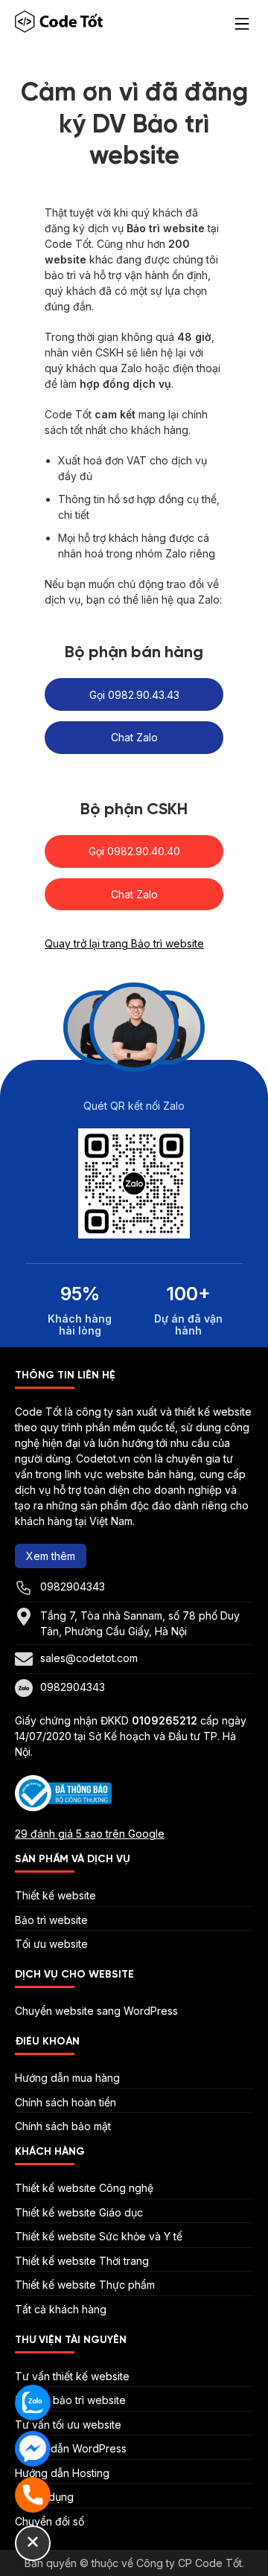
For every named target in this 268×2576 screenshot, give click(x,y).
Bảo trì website (51, 1920)
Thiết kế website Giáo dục (79, 2212)
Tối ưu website (51, 1944)
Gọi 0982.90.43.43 (134, 695)
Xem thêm (51, 1556)
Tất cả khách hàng (61, 2309)
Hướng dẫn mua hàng (67, 2078)
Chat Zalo (134, 737)
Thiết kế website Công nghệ (84, 2188)
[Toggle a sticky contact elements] (33, 2543)
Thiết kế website (55, 1895)
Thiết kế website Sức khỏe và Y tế (99, 2236)
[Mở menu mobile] (242, 24)
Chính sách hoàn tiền (66, 2102)
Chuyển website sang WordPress (96, 2011)
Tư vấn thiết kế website (72, 2376)
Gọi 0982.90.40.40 (134, 851)
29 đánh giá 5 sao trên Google (90, 1834)
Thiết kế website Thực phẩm (85, 2285)
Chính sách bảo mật (63, 2126)
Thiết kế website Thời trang (82, 2261)
